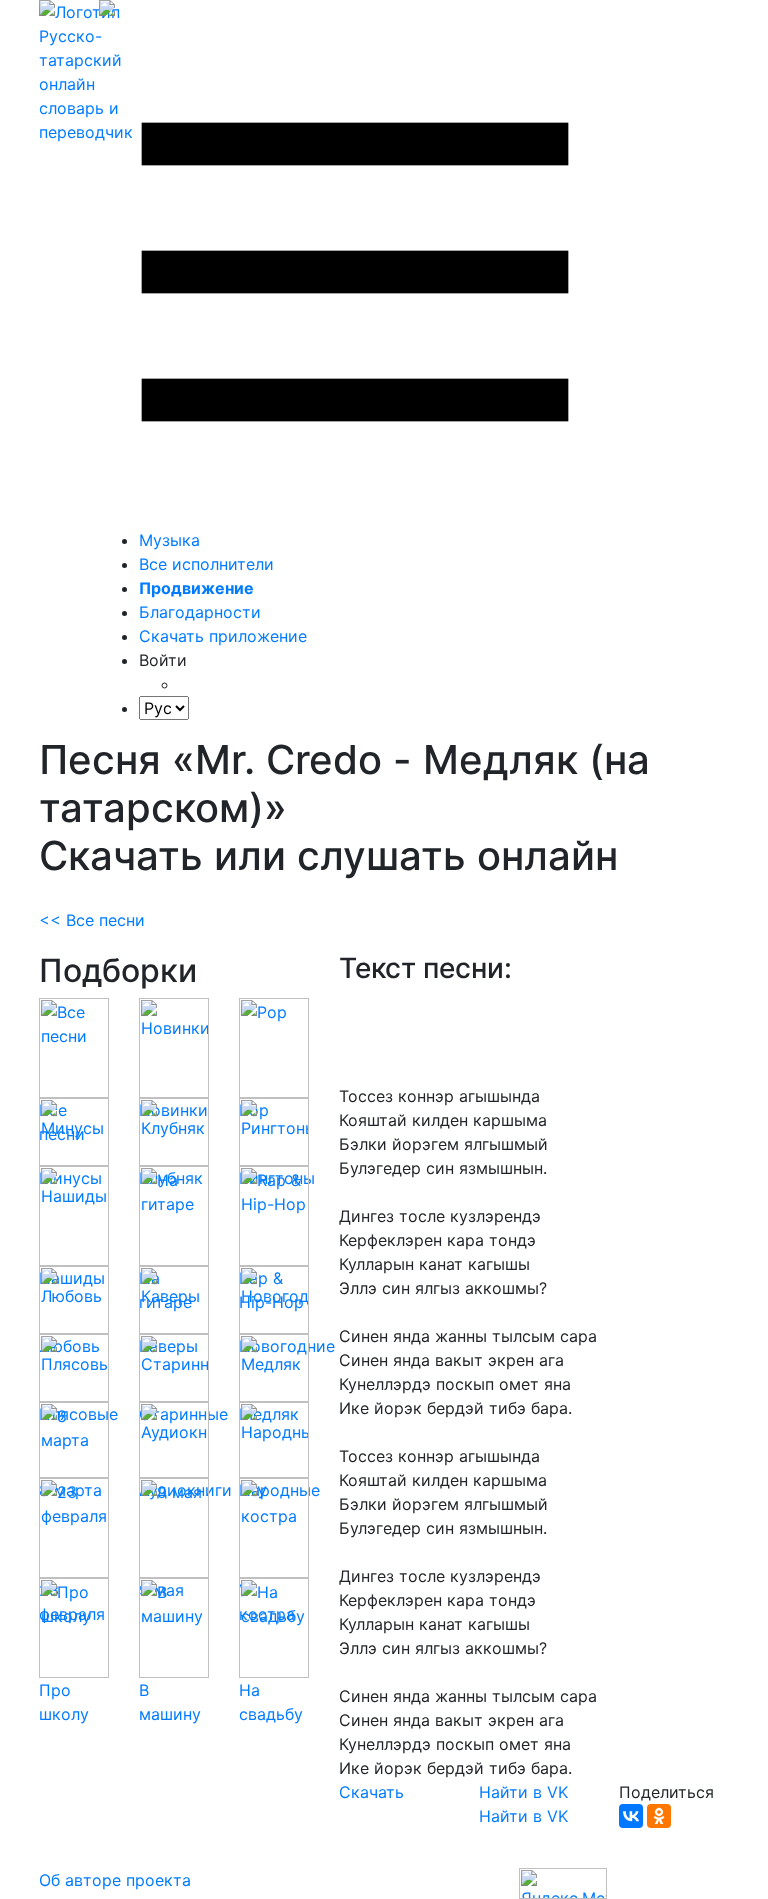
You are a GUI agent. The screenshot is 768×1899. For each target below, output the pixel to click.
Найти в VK (523, 1792)
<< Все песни (92, 920)
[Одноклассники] (659, 1816)
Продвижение (196, 588)
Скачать (371, 1792)
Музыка (169, 540)
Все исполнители (206, 564)
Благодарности (200, 612)
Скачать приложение (223, 636)
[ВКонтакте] (631, 1816)
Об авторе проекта (115, 1880)
